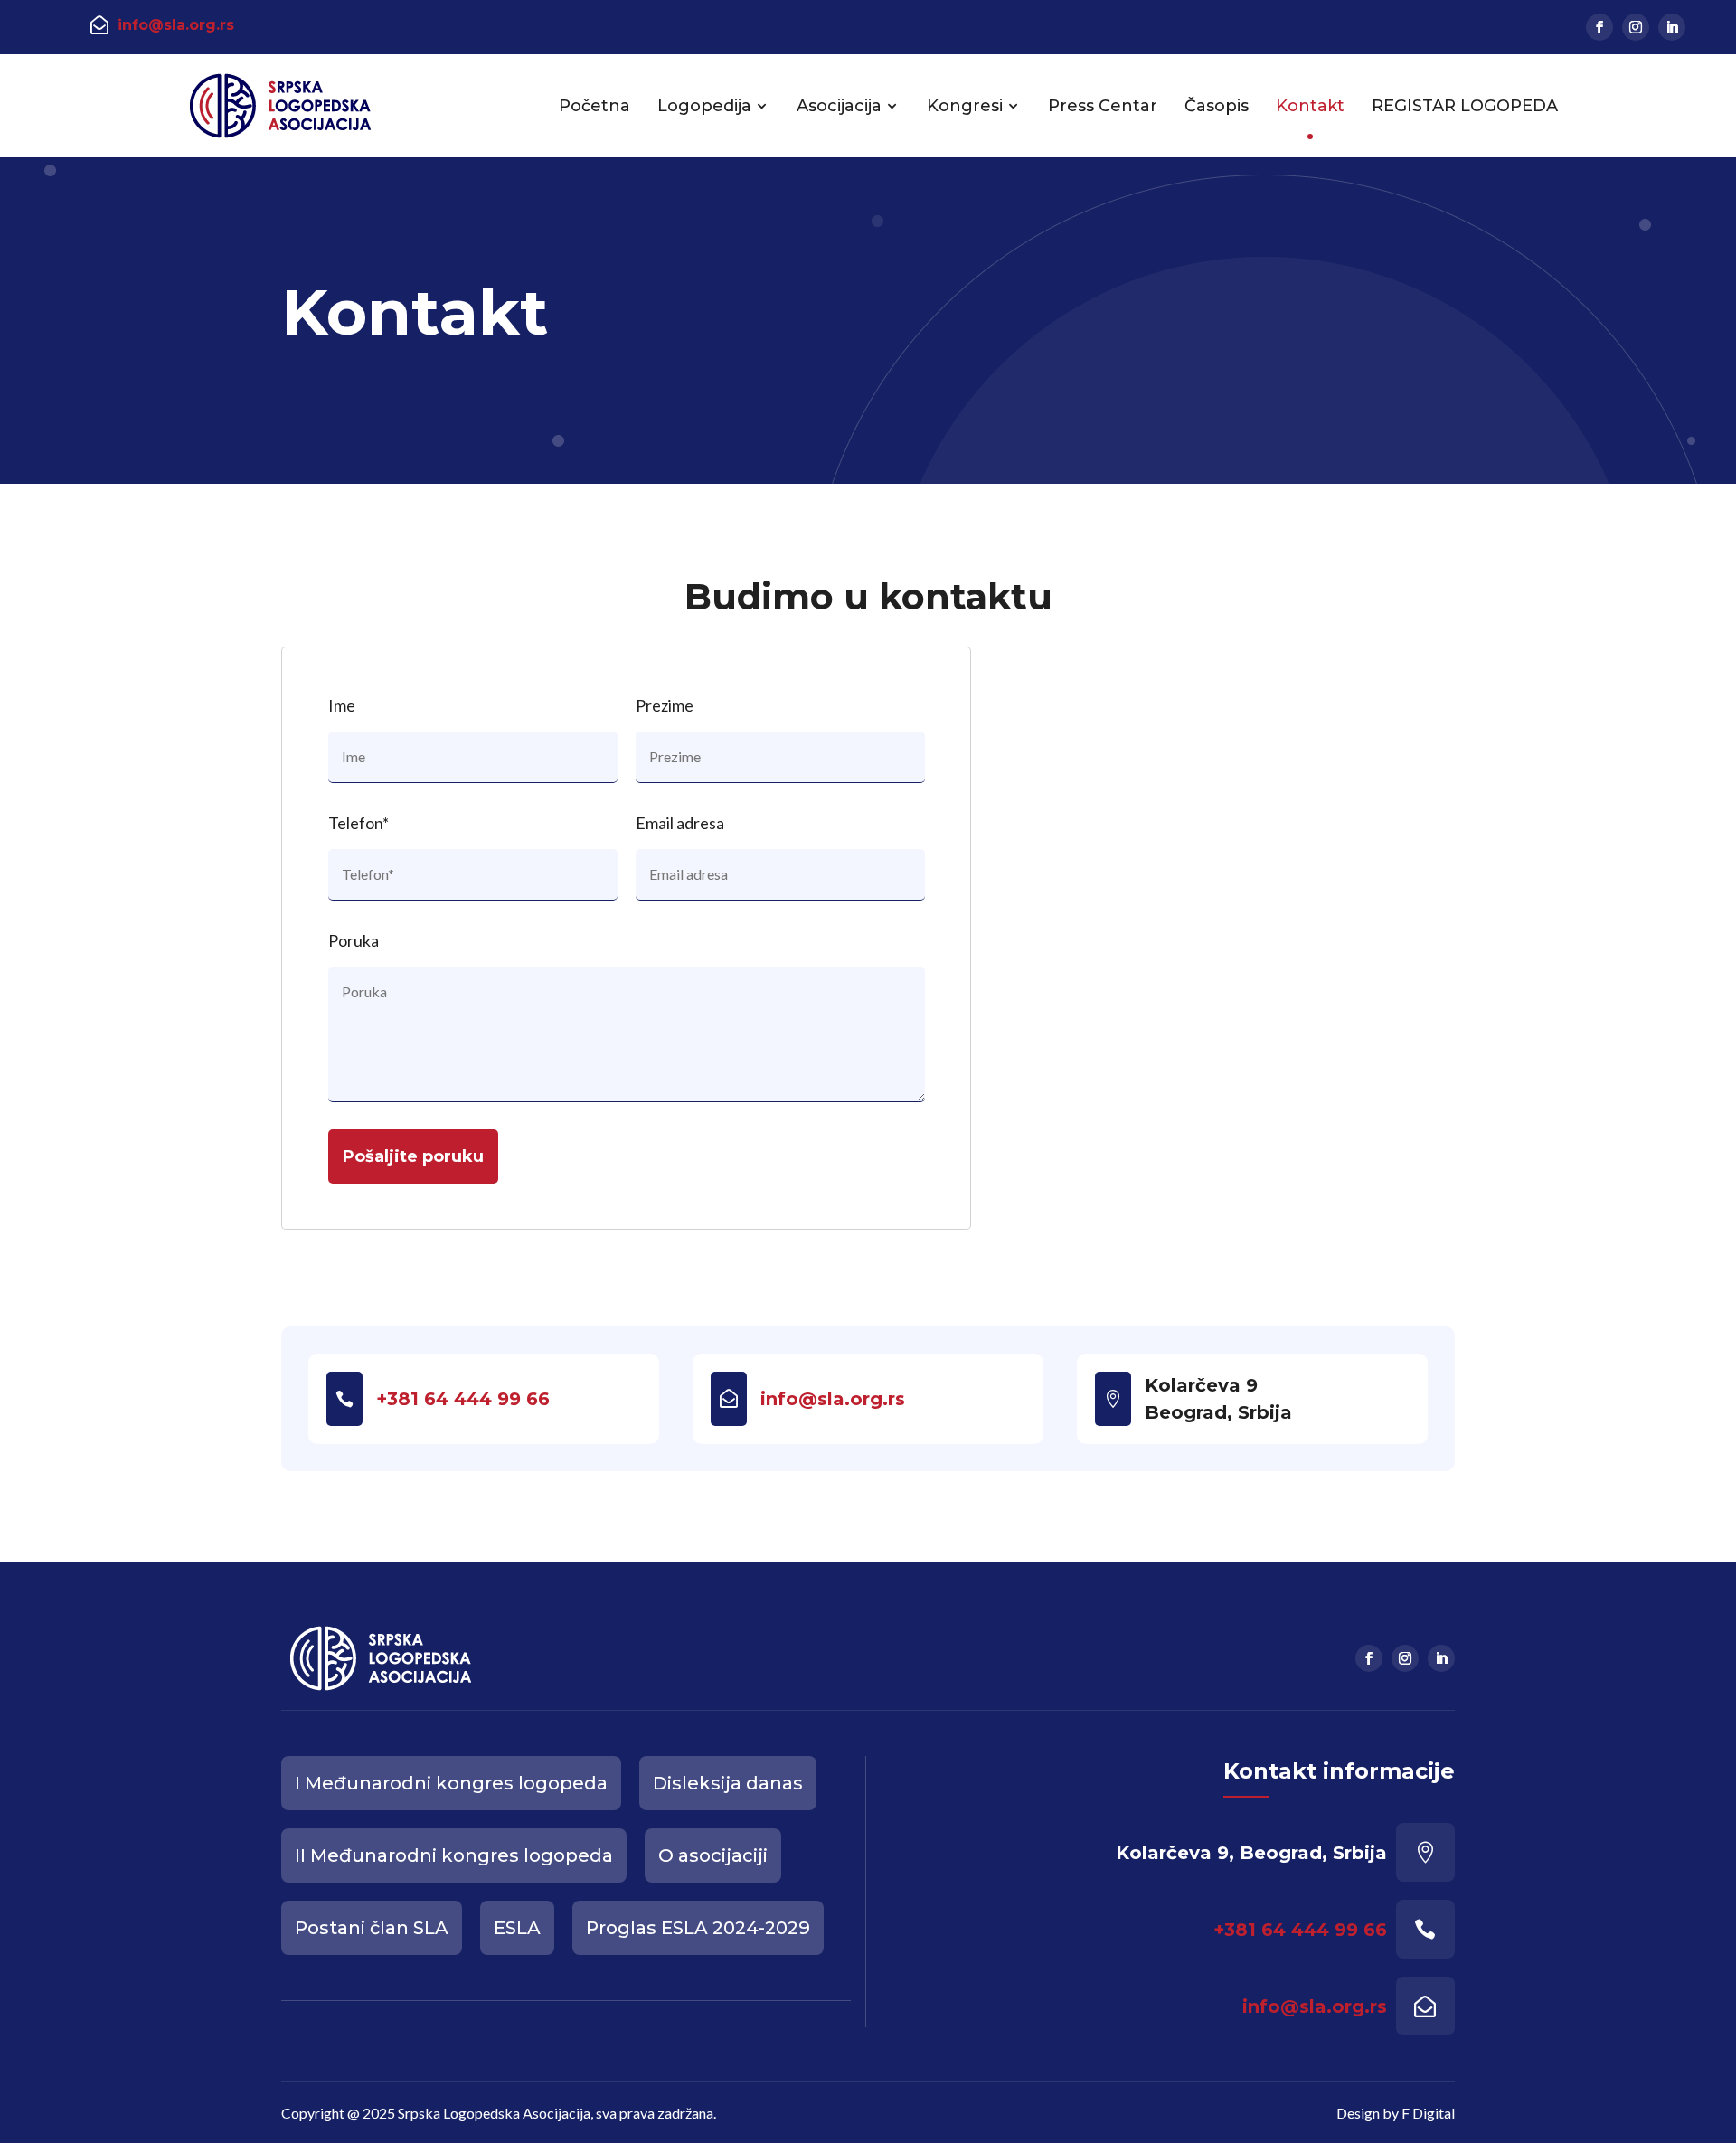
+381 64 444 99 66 (463, 1399)
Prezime (665, 705)
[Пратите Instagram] (1636, 27)
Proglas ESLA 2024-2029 (698, 1928)
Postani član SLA (372, 1928)
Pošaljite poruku (413, 1156)
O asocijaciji (713, 1855)
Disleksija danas (728, 1783)
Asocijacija (839, 106)
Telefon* (359, 823)
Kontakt (1310, 106)
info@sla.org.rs (176, 25)
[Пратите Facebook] (1599, 27)
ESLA (517, 1928)
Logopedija (704, 106)
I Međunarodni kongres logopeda (451, 1783)
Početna (594, 106)
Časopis (1217, 106)
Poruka (354, 940)
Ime (342, 705)
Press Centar (1103, 106)
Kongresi (965, 106)
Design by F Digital (1396, 2113)
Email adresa (680, 823)
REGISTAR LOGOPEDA (1465, 106)
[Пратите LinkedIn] (1672, 27)
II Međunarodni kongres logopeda (454, 1855)
